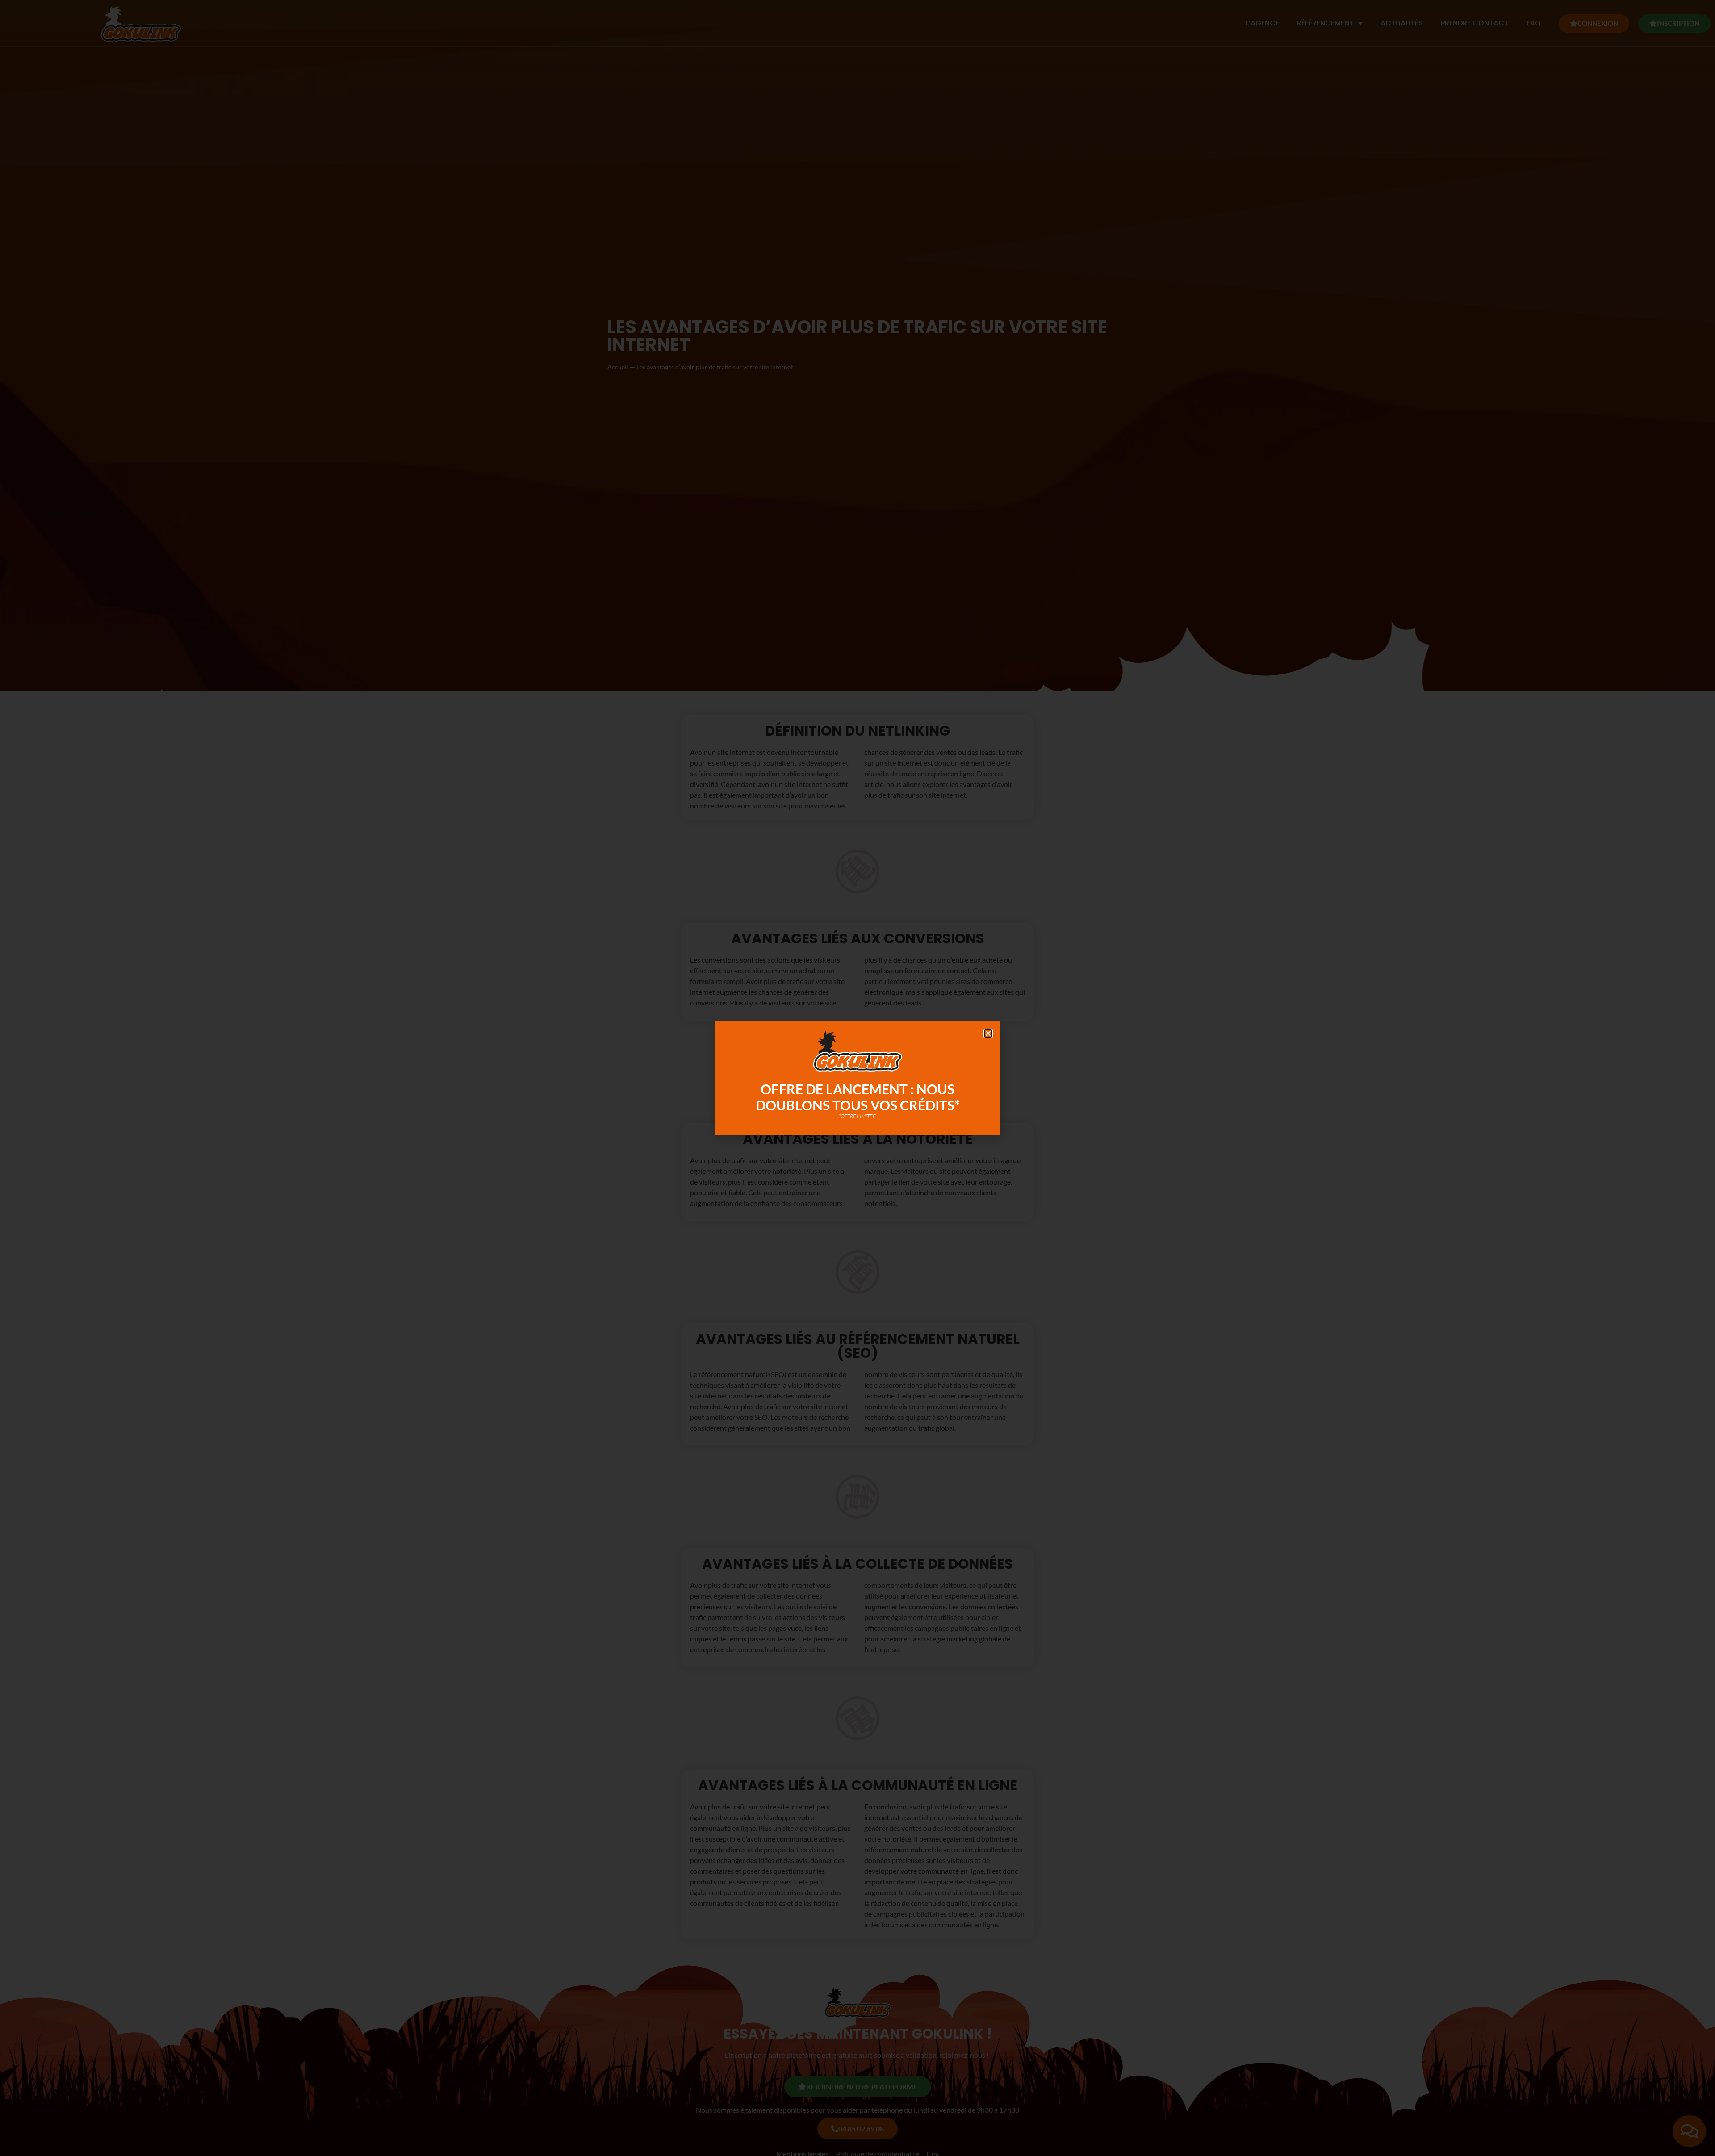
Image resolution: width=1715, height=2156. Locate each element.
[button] (988, 1033)
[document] (857, 1078)
